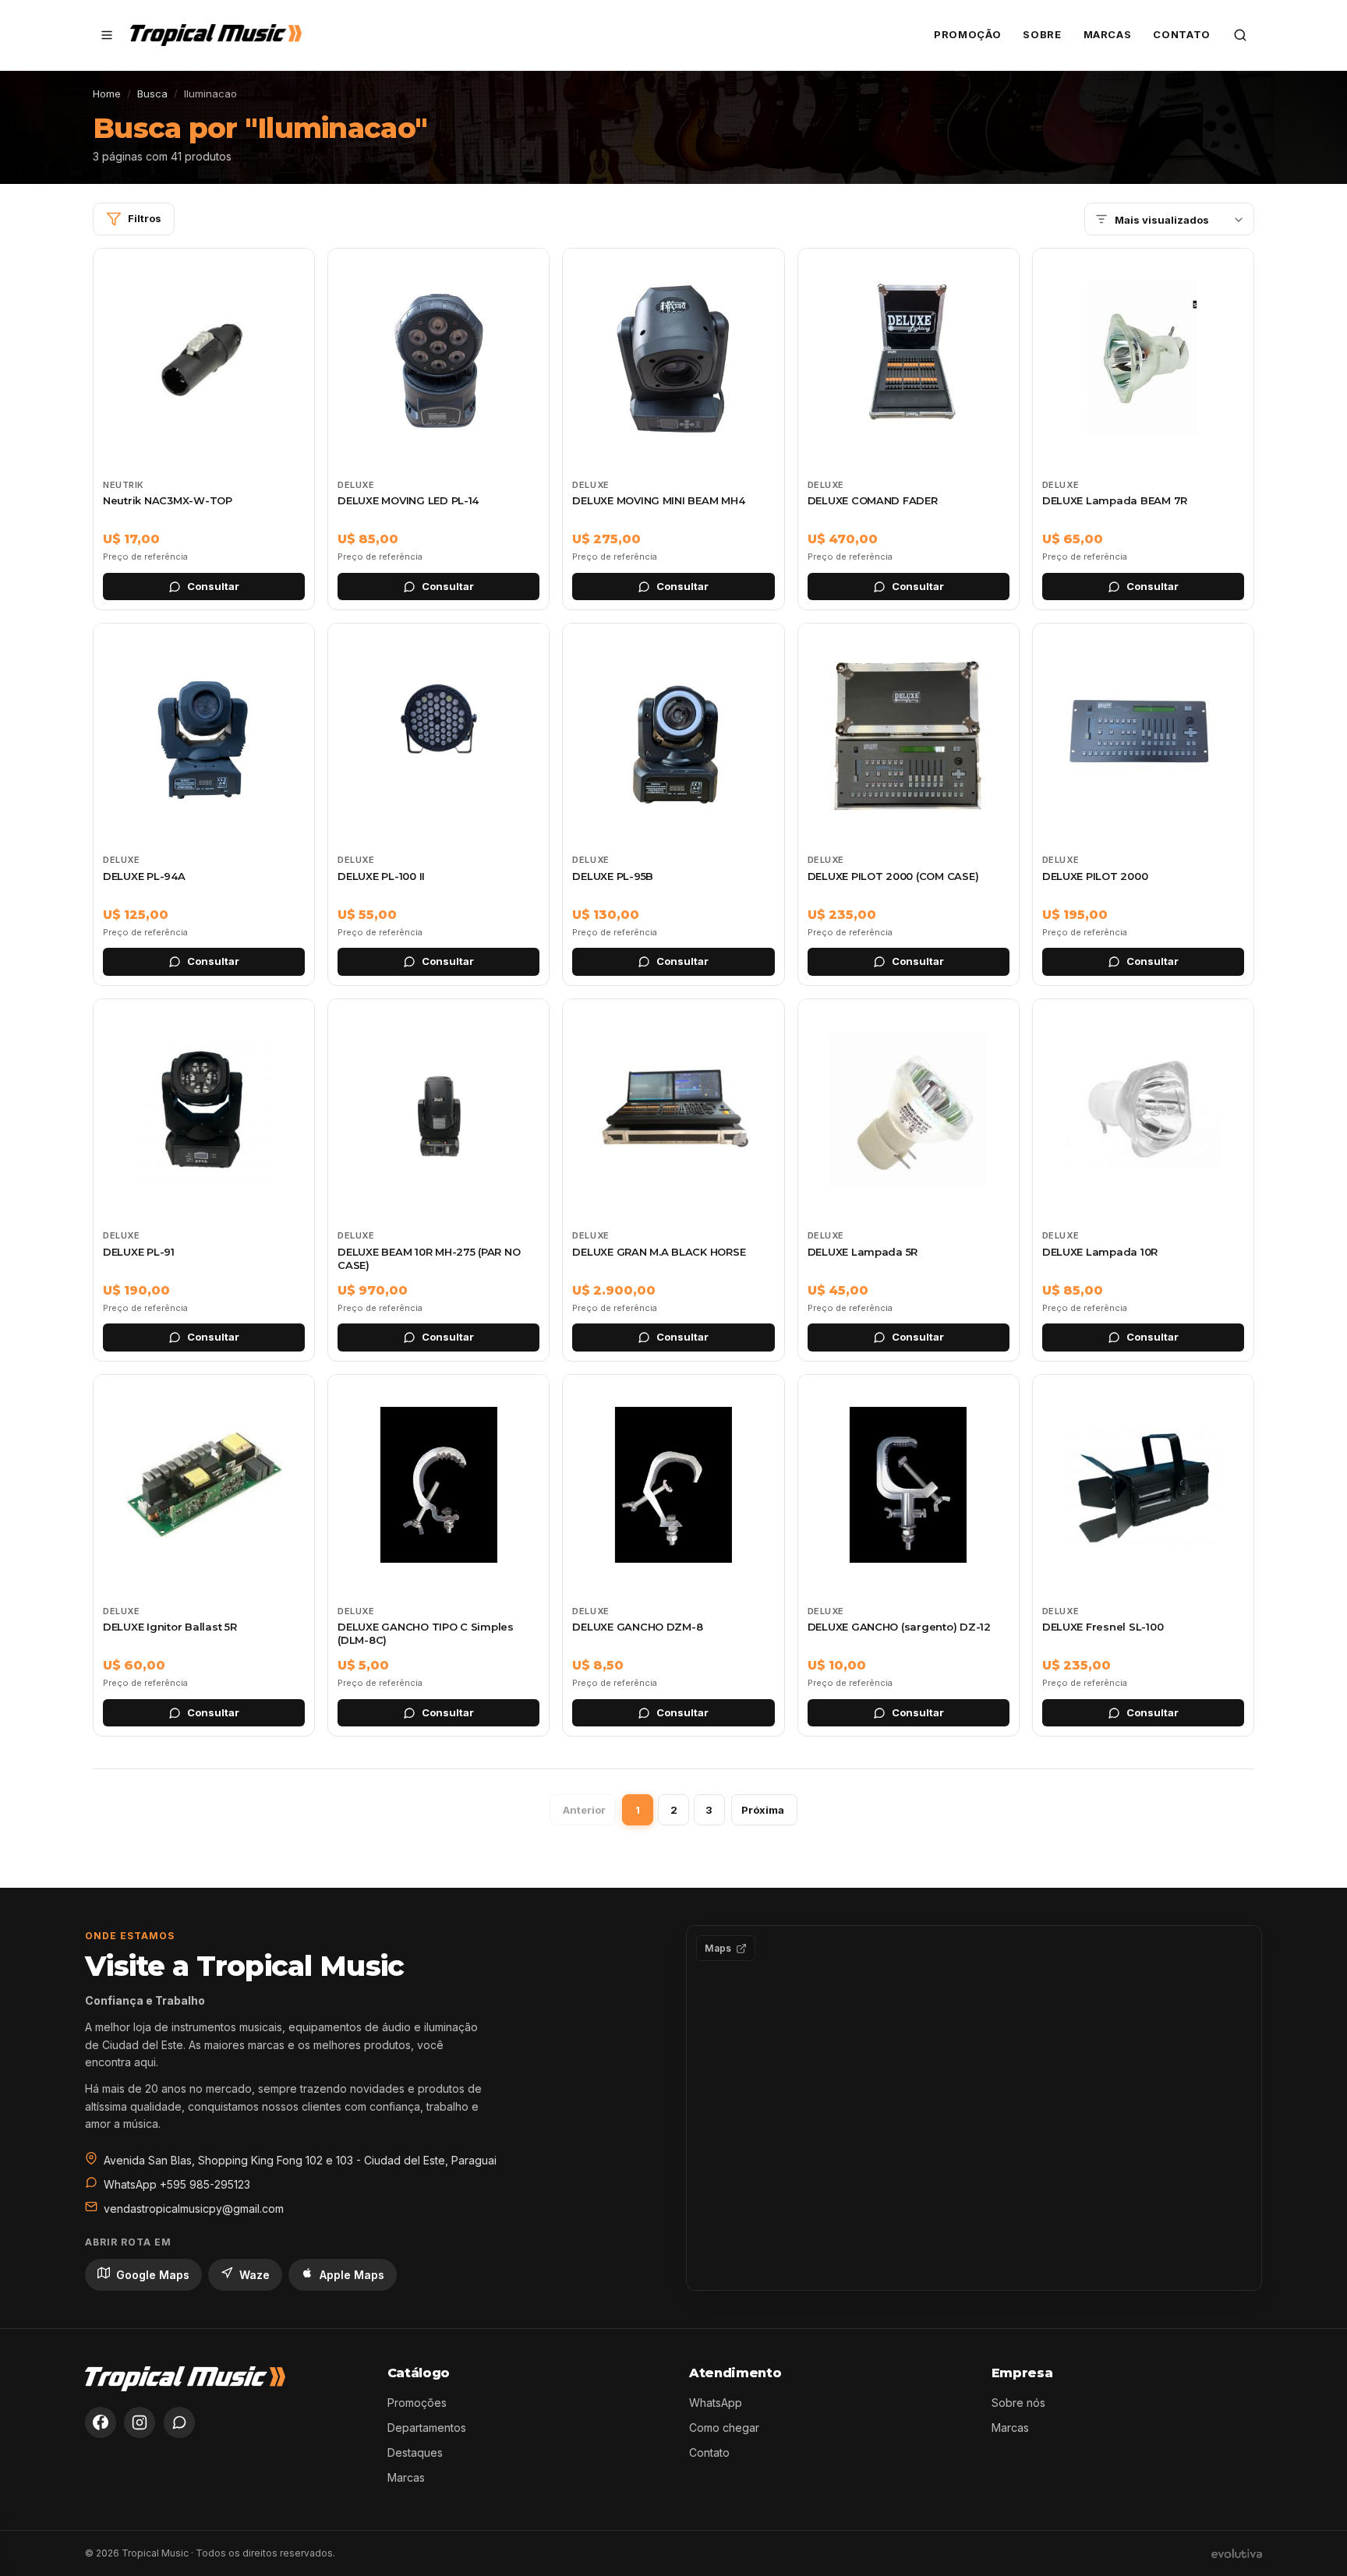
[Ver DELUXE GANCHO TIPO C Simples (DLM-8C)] (438, 1556)
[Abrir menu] (107, 35)
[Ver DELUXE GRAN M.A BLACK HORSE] (673, 1180)
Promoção (967, 34)
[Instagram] (140, 2422)
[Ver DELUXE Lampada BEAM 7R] (1143, 429)
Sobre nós (1018, 2403)
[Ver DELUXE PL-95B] (673, 804)
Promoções (417, 2403)
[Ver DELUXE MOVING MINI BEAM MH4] (673, 429)
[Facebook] (101, 2422)
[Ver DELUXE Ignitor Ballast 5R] (204, 1556)
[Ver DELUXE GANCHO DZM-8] (673, 1556)
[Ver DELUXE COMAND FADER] (909, 429)
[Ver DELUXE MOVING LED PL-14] (438, 429)
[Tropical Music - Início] (216, 35)
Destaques (415, 2452)
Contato (1182, 34)
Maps (718, 1948)
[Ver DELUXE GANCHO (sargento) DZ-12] (909, 1556)
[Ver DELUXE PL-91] (204, 1180)
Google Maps (153, 2275)
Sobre (1042, 34)
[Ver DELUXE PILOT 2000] (1143, 804)
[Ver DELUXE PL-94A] (204, 804)
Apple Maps (352, 2275)
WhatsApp (716, 2403)
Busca (152, 94)
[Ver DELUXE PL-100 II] (438, 804)
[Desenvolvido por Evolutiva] (1237, 2553)
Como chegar (724, 2428)
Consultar (213, 586)
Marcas (1108, 34)
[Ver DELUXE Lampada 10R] (1143, 1180)
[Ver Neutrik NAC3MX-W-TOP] (204, 429)
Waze (255, 2275)
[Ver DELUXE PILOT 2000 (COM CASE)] (909, 804)
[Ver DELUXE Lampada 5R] (909, 1180)
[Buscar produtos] (1240, 35)
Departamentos (427, 2428)
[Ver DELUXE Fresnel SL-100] (1143, 1556)
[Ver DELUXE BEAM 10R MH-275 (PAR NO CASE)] (438, 1180)
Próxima (763, 1810)
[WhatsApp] (179, 2422)
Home (107, 94)
